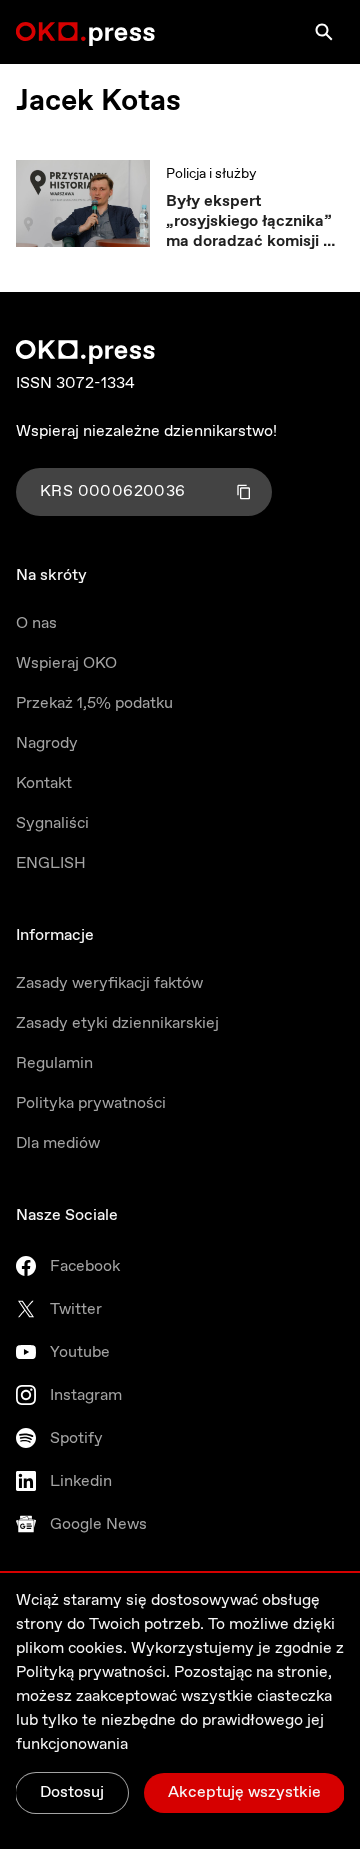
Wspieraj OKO (66, 663)
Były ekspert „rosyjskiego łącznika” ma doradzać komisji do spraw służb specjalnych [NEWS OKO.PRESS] (254, 222)
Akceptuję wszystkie (244, 1792)
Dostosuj (72, 1792)
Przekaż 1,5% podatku (94, 703)
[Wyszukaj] (324, 32)
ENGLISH (51, 863)
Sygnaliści (52, 823)
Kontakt (44, 783)
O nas (36, 623)
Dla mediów (58, 1143)
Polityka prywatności (91, 1103)
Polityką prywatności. (93, 1672)
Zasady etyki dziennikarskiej (117, 1023)
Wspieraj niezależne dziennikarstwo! (146, 431)
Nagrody (47, 743)
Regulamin (54, 1063)
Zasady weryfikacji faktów (109, 983)
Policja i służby (211, 174)
